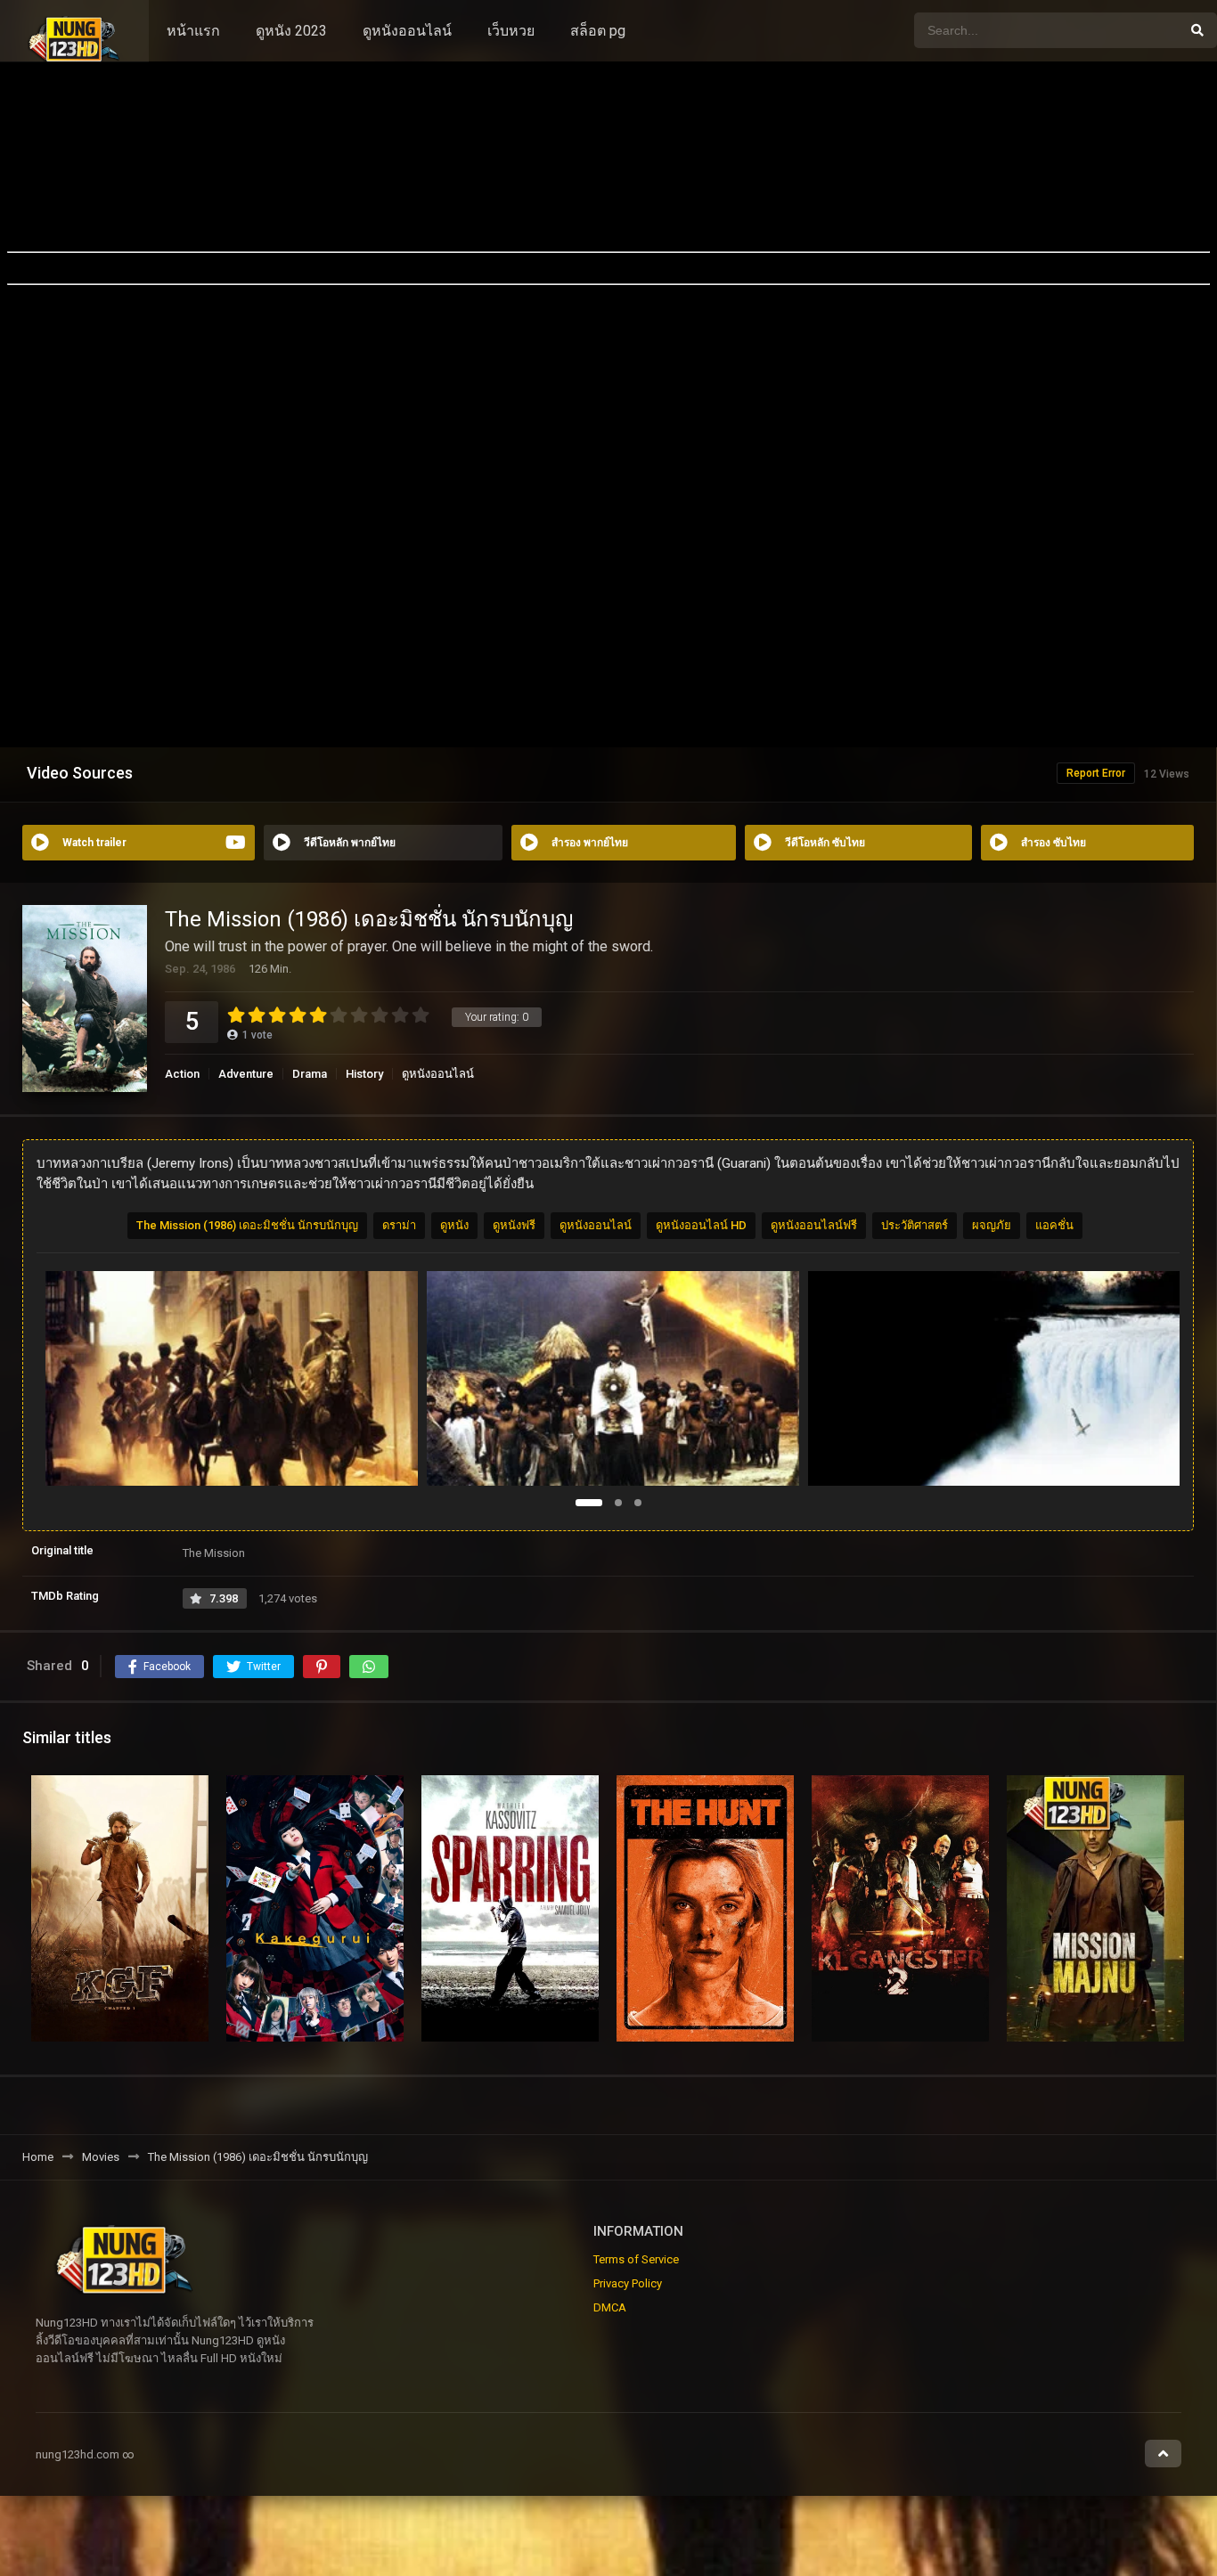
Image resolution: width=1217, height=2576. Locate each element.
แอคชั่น (1054, 1225)
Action (182, 1074)
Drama (310, 1074)
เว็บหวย (511, 31)
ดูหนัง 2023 (291, 31)
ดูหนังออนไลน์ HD (701, 1225)
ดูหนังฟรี (514, 1225)
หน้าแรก (193, 31)
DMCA (610, 2307)
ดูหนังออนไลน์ (407, 31)
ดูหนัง (454, 1225)
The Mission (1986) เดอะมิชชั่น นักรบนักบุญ (247, 1225)
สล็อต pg (598, 31)
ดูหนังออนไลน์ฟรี (814, 1225)
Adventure (246, 1074)
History (364, 1074)
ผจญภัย (992, 1225)
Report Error (1096, 773)
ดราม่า (399, 1225)
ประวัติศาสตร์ (915, 1225)
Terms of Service (636, 2259)
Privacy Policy (628, 2283)
